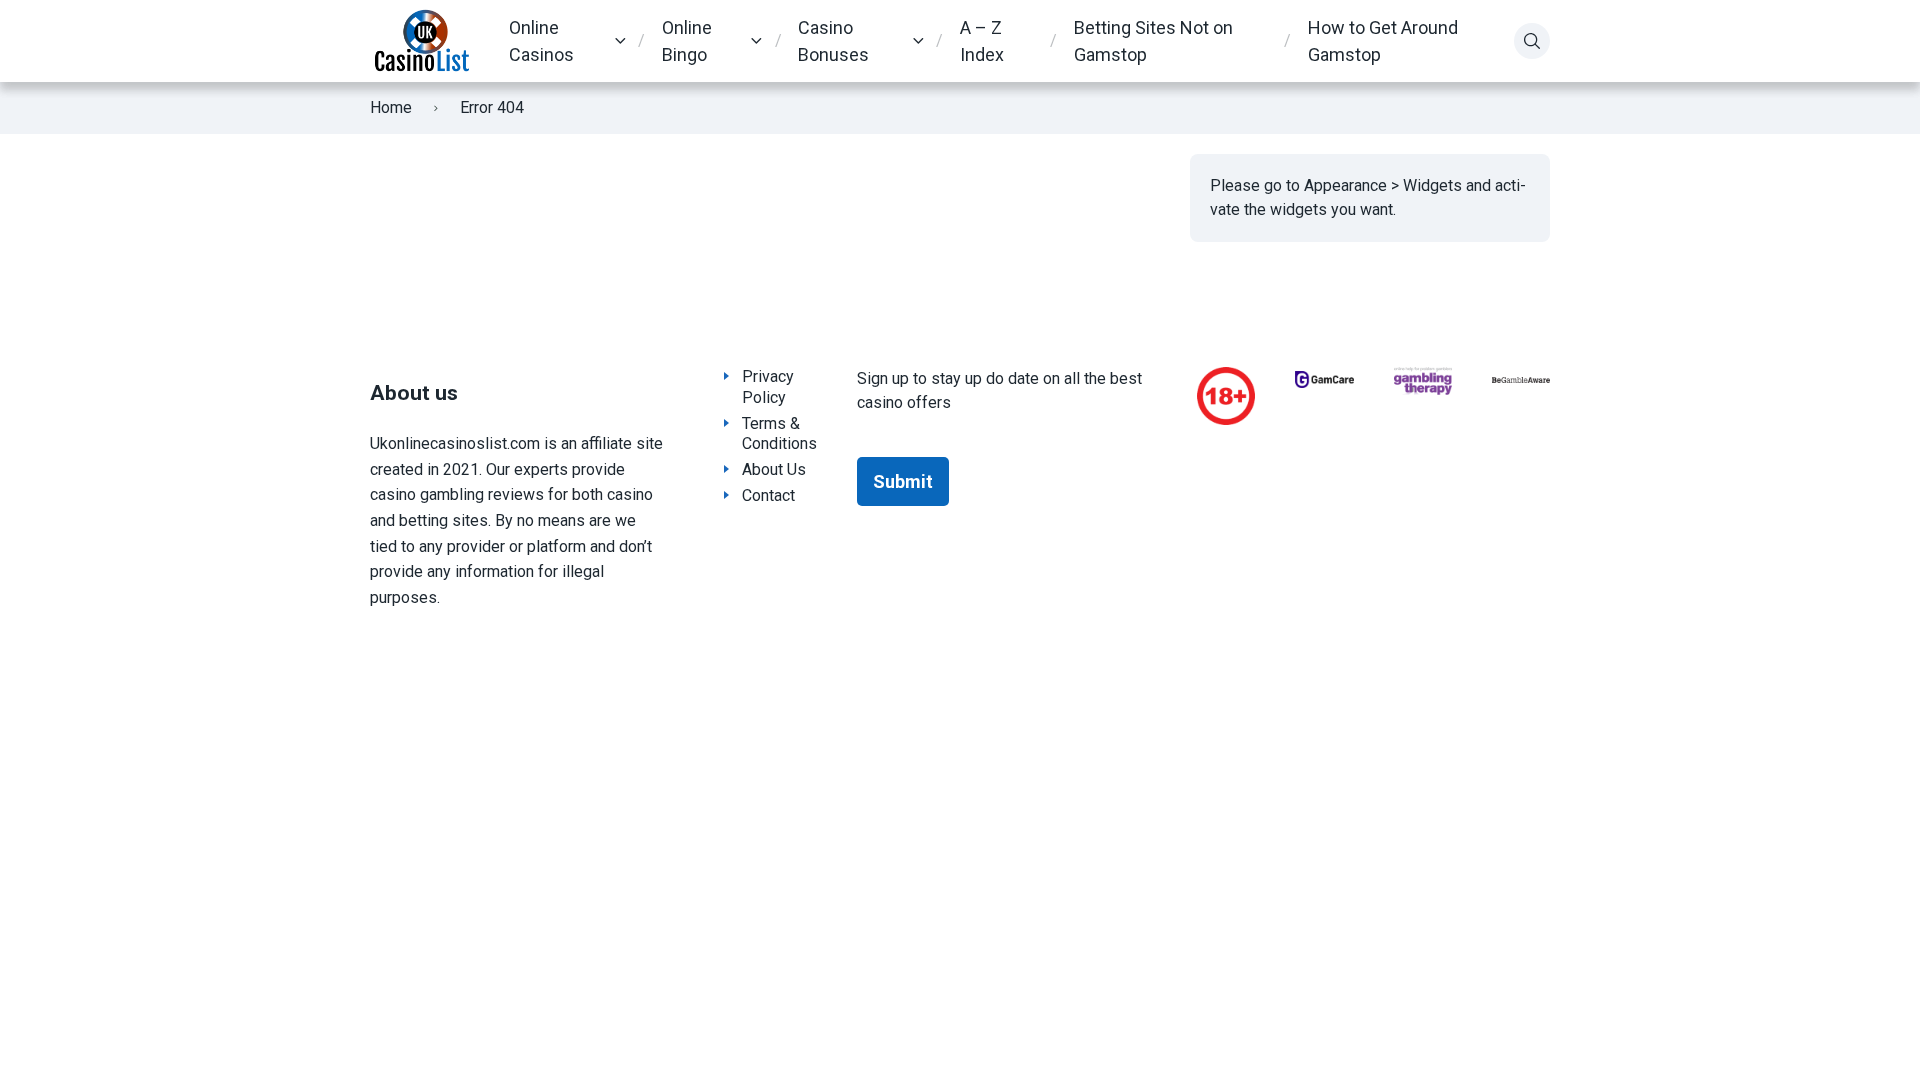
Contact (768, 495)
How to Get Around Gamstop (1383, 41)
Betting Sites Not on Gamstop (1153, 41)
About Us (774, 469)
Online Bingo (687, 41)
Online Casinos (541, 41)
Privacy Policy (768, 387)
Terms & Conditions (779, 434)
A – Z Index (982, 41)
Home (391, 107)
